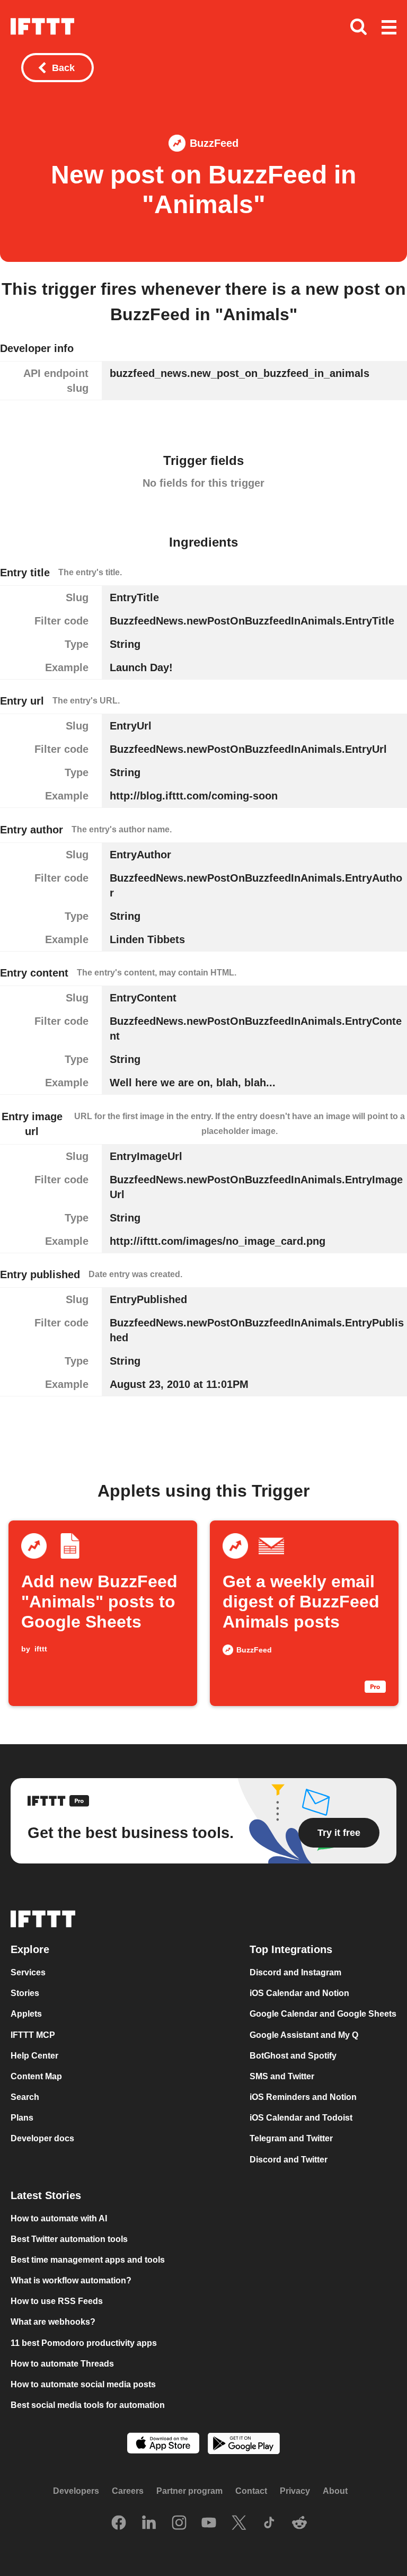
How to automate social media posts (83, 2384)
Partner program (189, 2491)
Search (25, 2098)
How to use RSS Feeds (57, 2302)
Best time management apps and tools (88, 2260)
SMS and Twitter (282, 2076)
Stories (25, 1994)
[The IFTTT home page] (42, 27)
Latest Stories (46, 2195)
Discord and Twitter (289, 2160)
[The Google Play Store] (244, 2445)
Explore (30, 1950)
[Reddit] (299, 2524)
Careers (128, 2491)
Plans (22, 2118)
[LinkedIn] (149, 2524)
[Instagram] (179, 2524)
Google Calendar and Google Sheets (323, 2014)
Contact (251, 2491)
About (335, 2491)
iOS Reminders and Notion (303, 2098)
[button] (389, 28)
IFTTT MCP (33, 2035)
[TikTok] (269, 2524)
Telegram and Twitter (291, 2139)
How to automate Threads (62, 2364)
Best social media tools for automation (88, 2405)
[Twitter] (239, 2524)
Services (28, 1973)
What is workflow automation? (71, 2280)
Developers (76, 2491)
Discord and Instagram (295, 1973)
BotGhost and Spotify (293, 2056)
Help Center (34, 2056)
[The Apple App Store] (163, 2445)
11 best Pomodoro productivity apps (84, 2343)
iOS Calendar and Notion (299, 1994)
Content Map (36, 2076)
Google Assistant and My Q (304, 2035)
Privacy (295, 2491)
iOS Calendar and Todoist (301, 2118)
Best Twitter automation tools (69, 2239)
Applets (26, 2014)
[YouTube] (209, 2524)
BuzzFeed (214, 143)
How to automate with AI (59, 2218)
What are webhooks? (53, 2322)
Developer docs (42, 2139)
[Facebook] (119, 2524)
